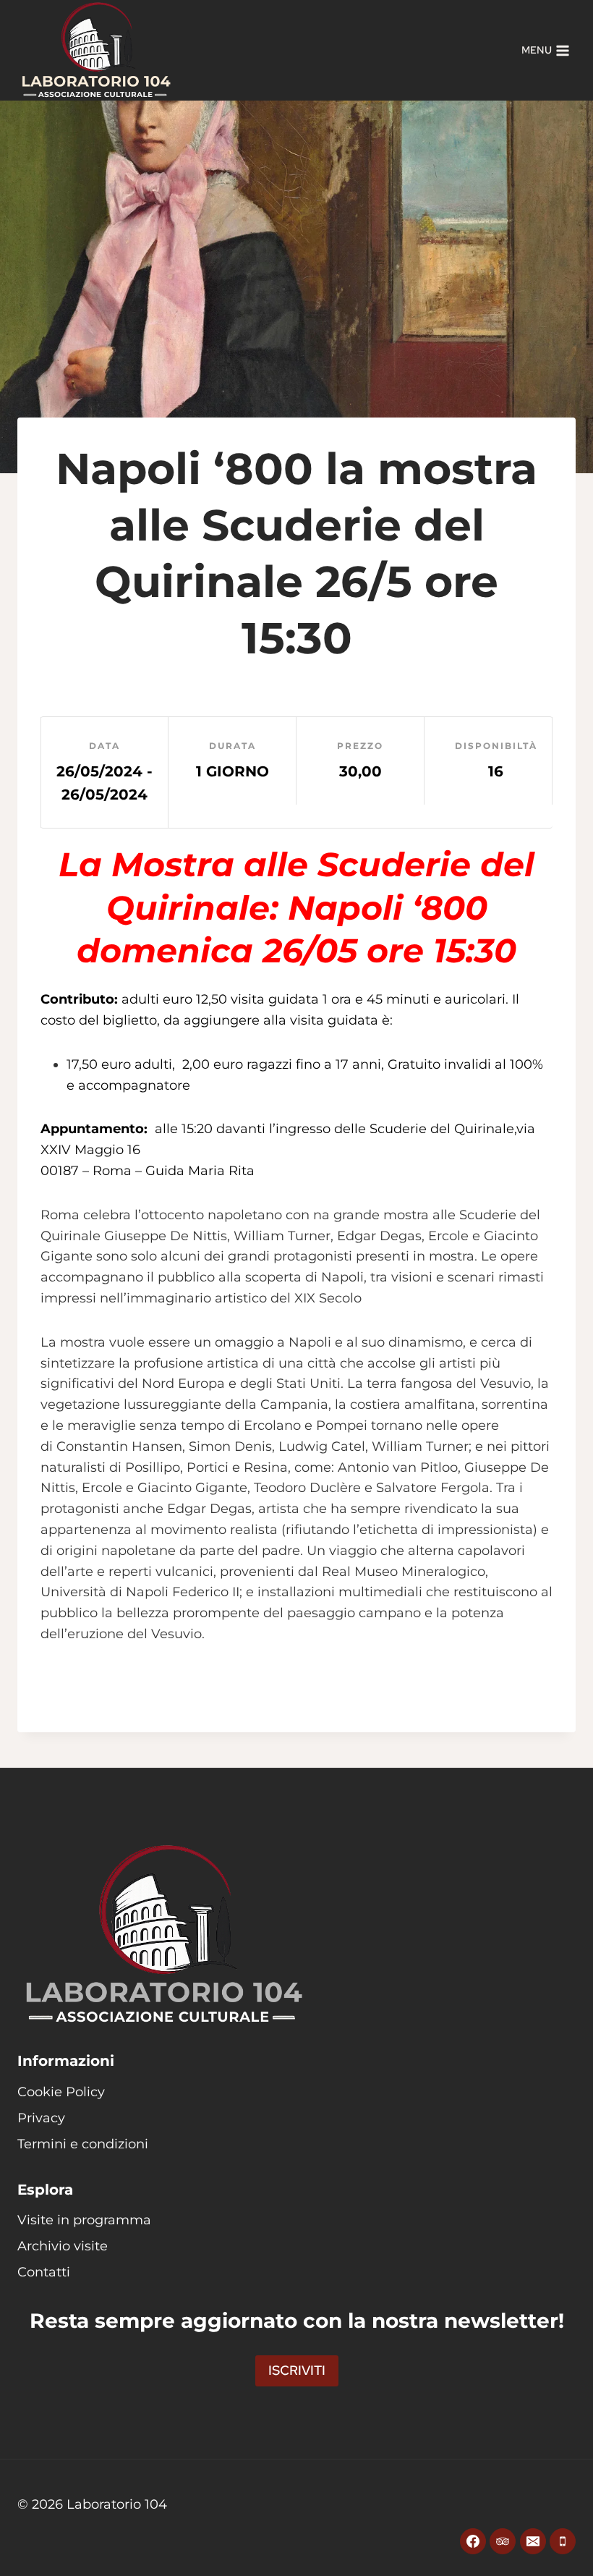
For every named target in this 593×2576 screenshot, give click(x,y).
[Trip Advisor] (503, 2541)
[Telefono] (563, 2541)
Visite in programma (84, 2220)
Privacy (41, 2118)
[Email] (533, 2541)
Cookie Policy (61, 2092)
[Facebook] (473, 2541)
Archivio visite (63, 2246)
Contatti (44, 2272)
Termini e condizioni (83, 2144)
